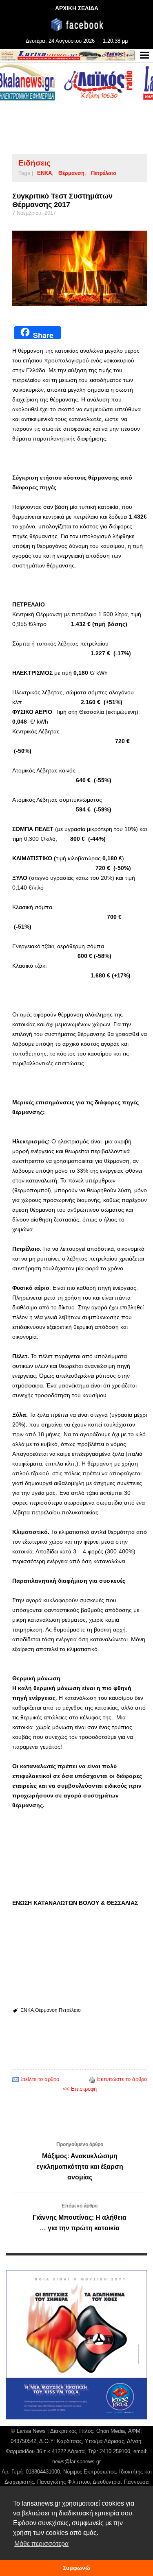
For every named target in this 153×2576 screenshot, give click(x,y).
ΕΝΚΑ (44, 173)
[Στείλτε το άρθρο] (16, 2079)
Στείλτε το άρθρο (40, 2079)
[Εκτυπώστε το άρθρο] (92, 2079)
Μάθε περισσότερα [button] (41, 2544)
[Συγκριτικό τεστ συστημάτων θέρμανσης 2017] (80, 268)
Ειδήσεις (34, 163)
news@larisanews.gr (76, 2461)
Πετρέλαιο (104, 173)
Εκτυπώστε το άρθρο (122, 2079)
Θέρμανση (71, 173)
